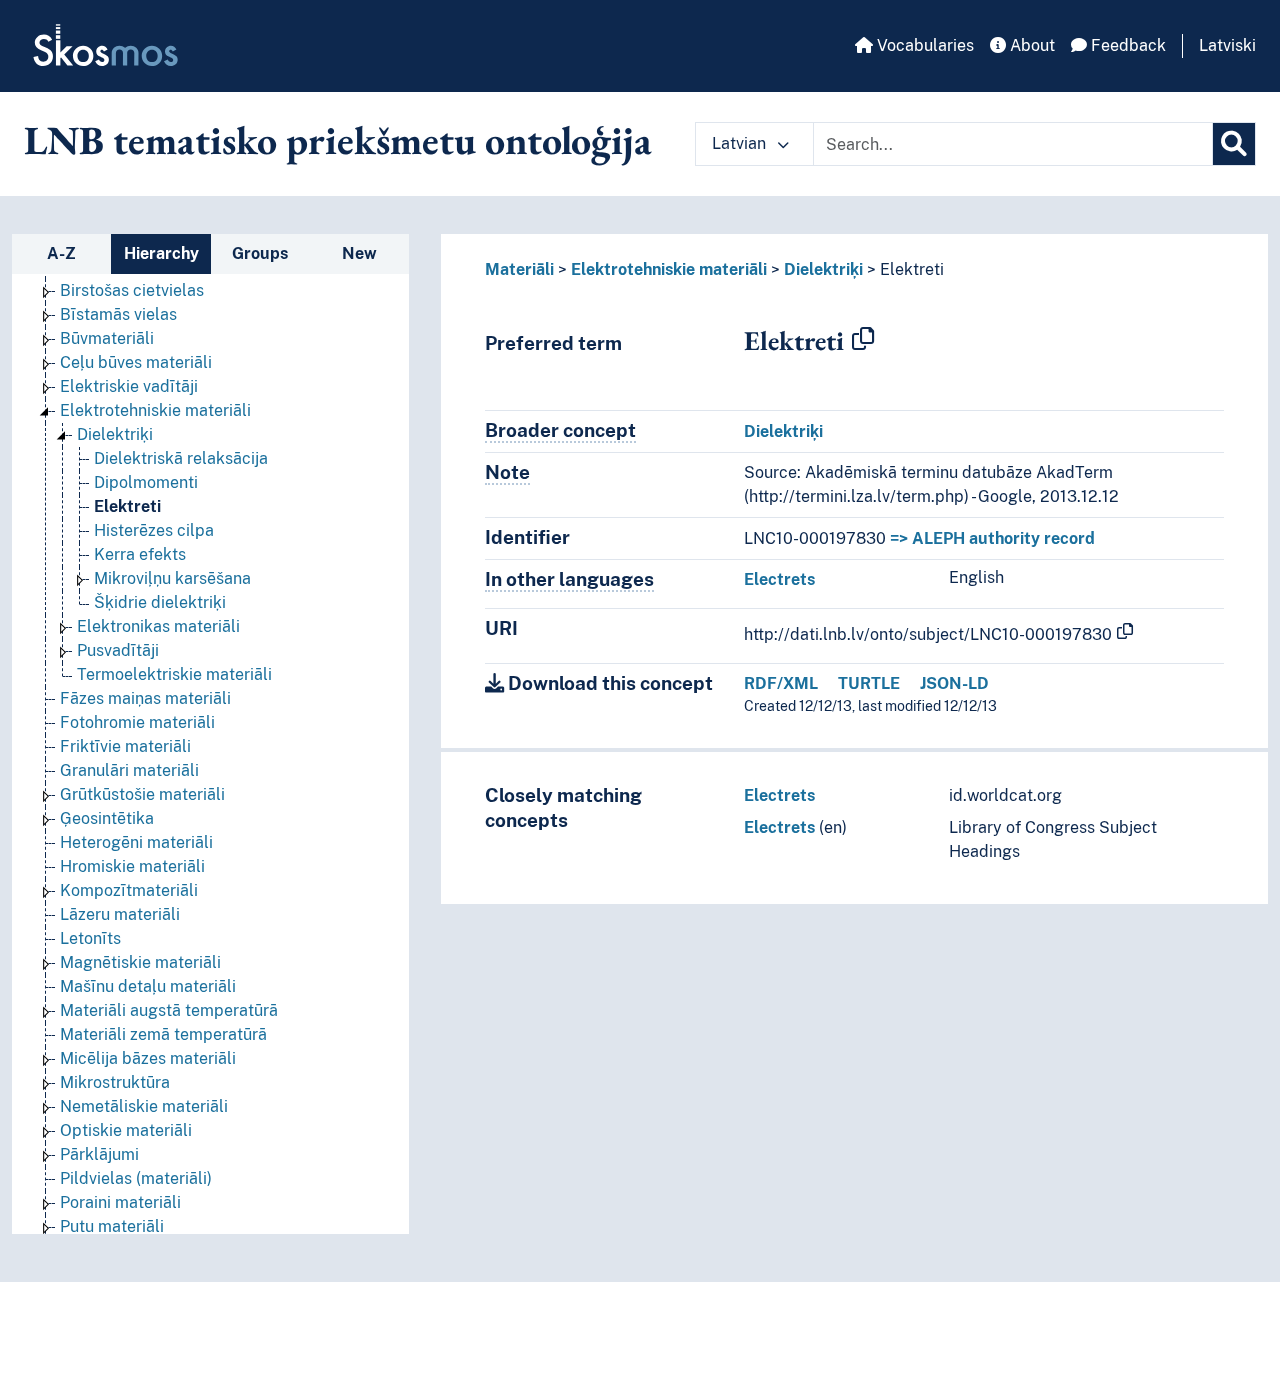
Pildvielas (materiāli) (136, 1178)
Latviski (1227, 45)
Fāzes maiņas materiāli (145, 698)
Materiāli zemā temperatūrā (163, 1034)
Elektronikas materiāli (158, 626)
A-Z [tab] (61, 253)
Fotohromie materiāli (137, 722)
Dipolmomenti (146, 482)
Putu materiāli (112, 1226)
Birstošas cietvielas (132, 290)
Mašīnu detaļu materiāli (148, 986)
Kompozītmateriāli (129, 890)
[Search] (1234, 144)
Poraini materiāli (120, 1202)
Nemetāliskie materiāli (144, 1106)
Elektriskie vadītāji (129, 386)
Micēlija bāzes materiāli (148, 1058)
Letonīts (90, 938)
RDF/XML (781, 683)
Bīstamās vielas (118, 314)
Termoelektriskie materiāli (174, 674)
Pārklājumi (99, 1154)
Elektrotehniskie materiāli (155, 410)
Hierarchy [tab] (161, 253)
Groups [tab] (260, 253)
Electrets (779, 579)
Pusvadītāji (118, 650)
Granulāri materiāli (129, 770)
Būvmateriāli (107, 338)
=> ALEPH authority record (992, 538)
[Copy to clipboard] (863, 340)
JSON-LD (954, 683)
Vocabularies (923, 45)
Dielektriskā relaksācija (181, 458)
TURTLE (869, 683)
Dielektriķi (115, 434)
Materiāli (519, 269)
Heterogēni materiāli (136, 842)
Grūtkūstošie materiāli (142, 794)
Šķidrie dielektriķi (160, 602)
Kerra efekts (140, 554)
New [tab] (359, 253)
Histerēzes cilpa (154, 530)
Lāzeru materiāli (120, 914)
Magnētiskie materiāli (140, 962)
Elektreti (127, 506)
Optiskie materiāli (126, 1130)
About (1030, 45)
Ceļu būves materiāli (136, 362)
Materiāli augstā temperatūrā (169, 1010)
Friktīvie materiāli (125, 746)
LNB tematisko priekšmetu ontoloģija (338, 140)
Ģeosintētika (107, 818)
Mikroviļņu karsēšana (172, 578)
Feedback (1126, 45)
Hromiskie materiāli (132, 866)
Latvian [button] (741, 143)
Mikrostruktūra (115, 1082)
